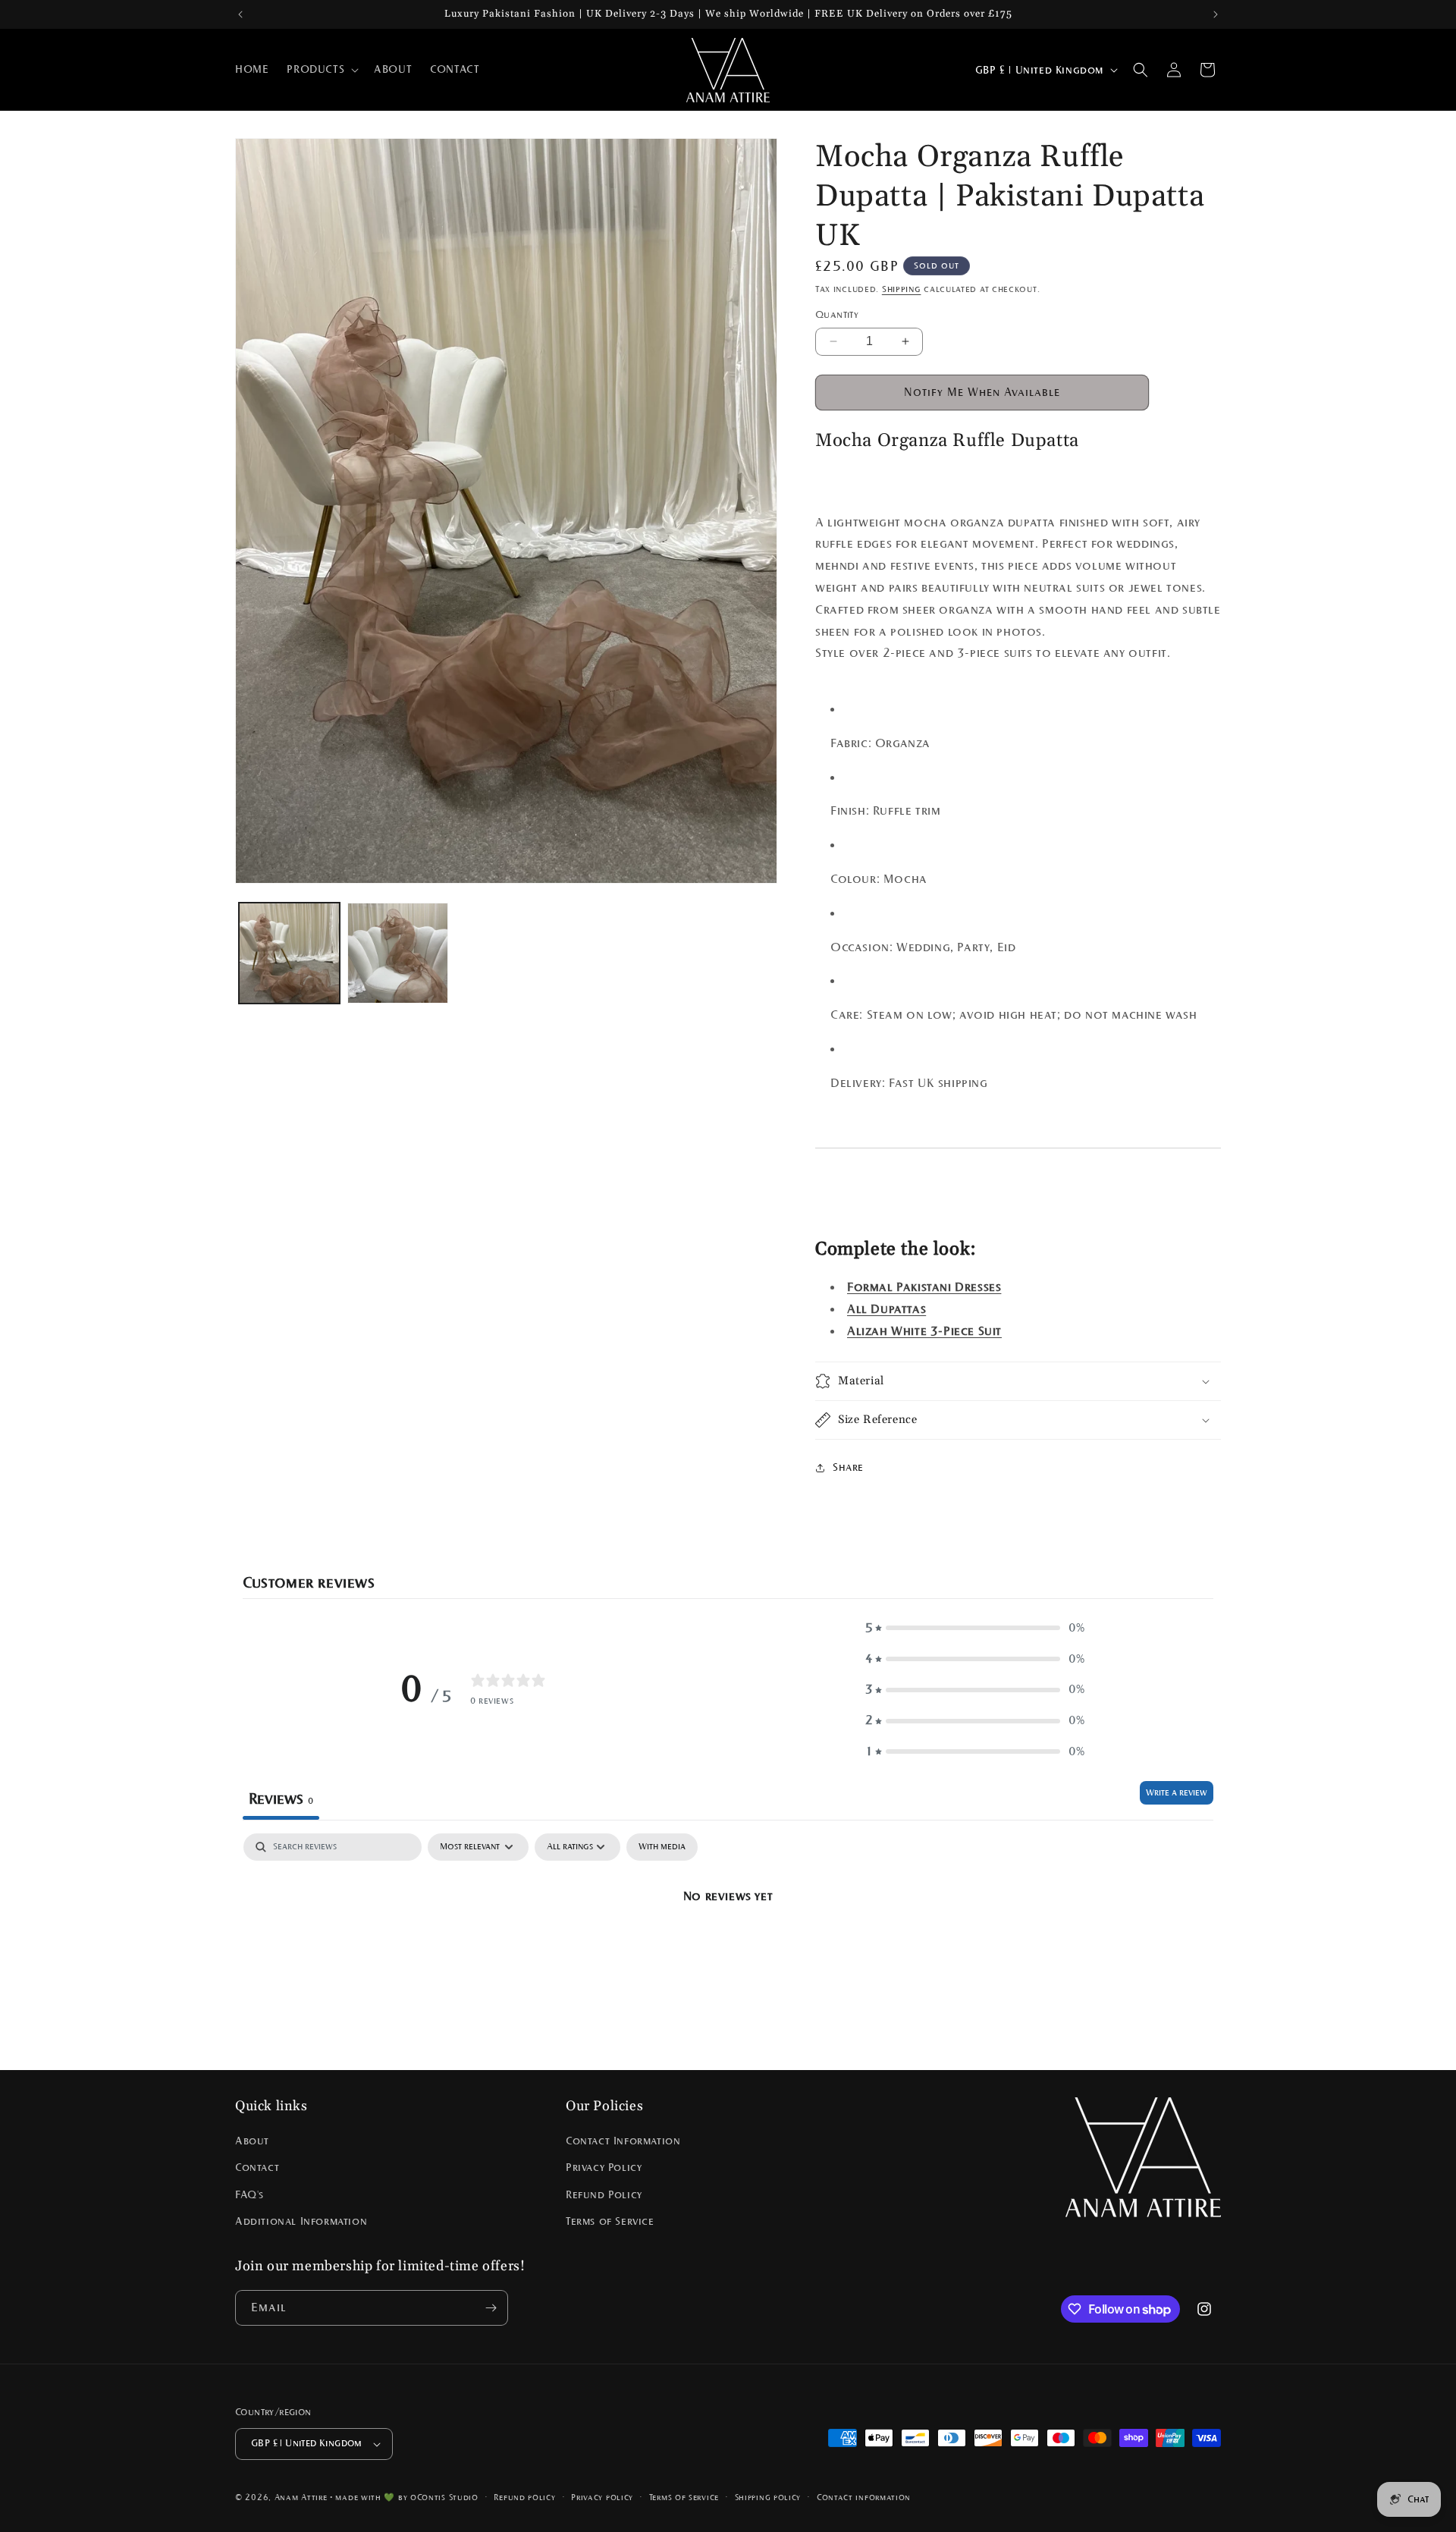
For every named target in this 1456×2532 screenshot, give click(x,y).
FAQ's (249, 2194)
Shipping (902, 289)
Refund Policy (604, 2194)
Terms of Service (610, 2221)
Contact (257, 2168)
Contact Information (623, 2141)
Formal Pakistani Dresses (924, 1287)
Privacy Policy (604, 2168)
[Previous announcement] (240, 14)
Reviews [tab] (281, 1798)
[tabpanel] (728, 1948)
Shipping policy (768, 2496)
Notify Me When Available (982, 392)
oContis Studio (444, 2497)
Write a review (1177, 1792)
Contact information (864, 2496)
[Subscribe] (491, 2308)
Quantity (837, 315)
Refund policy (524, 2496)
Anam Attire (301, 2497)
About (252, 2141)
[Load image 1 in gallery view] (289, 953)
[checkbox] (662, 1847)
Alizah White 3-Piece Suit (924, 1331)
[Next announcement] (1216, 14)
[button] (321, 70)
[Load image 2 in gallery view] (398, 953)
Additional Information (301, 2221)
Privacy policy (602, 2496)
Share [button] (848, 1467)
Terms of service (684, 2496)
